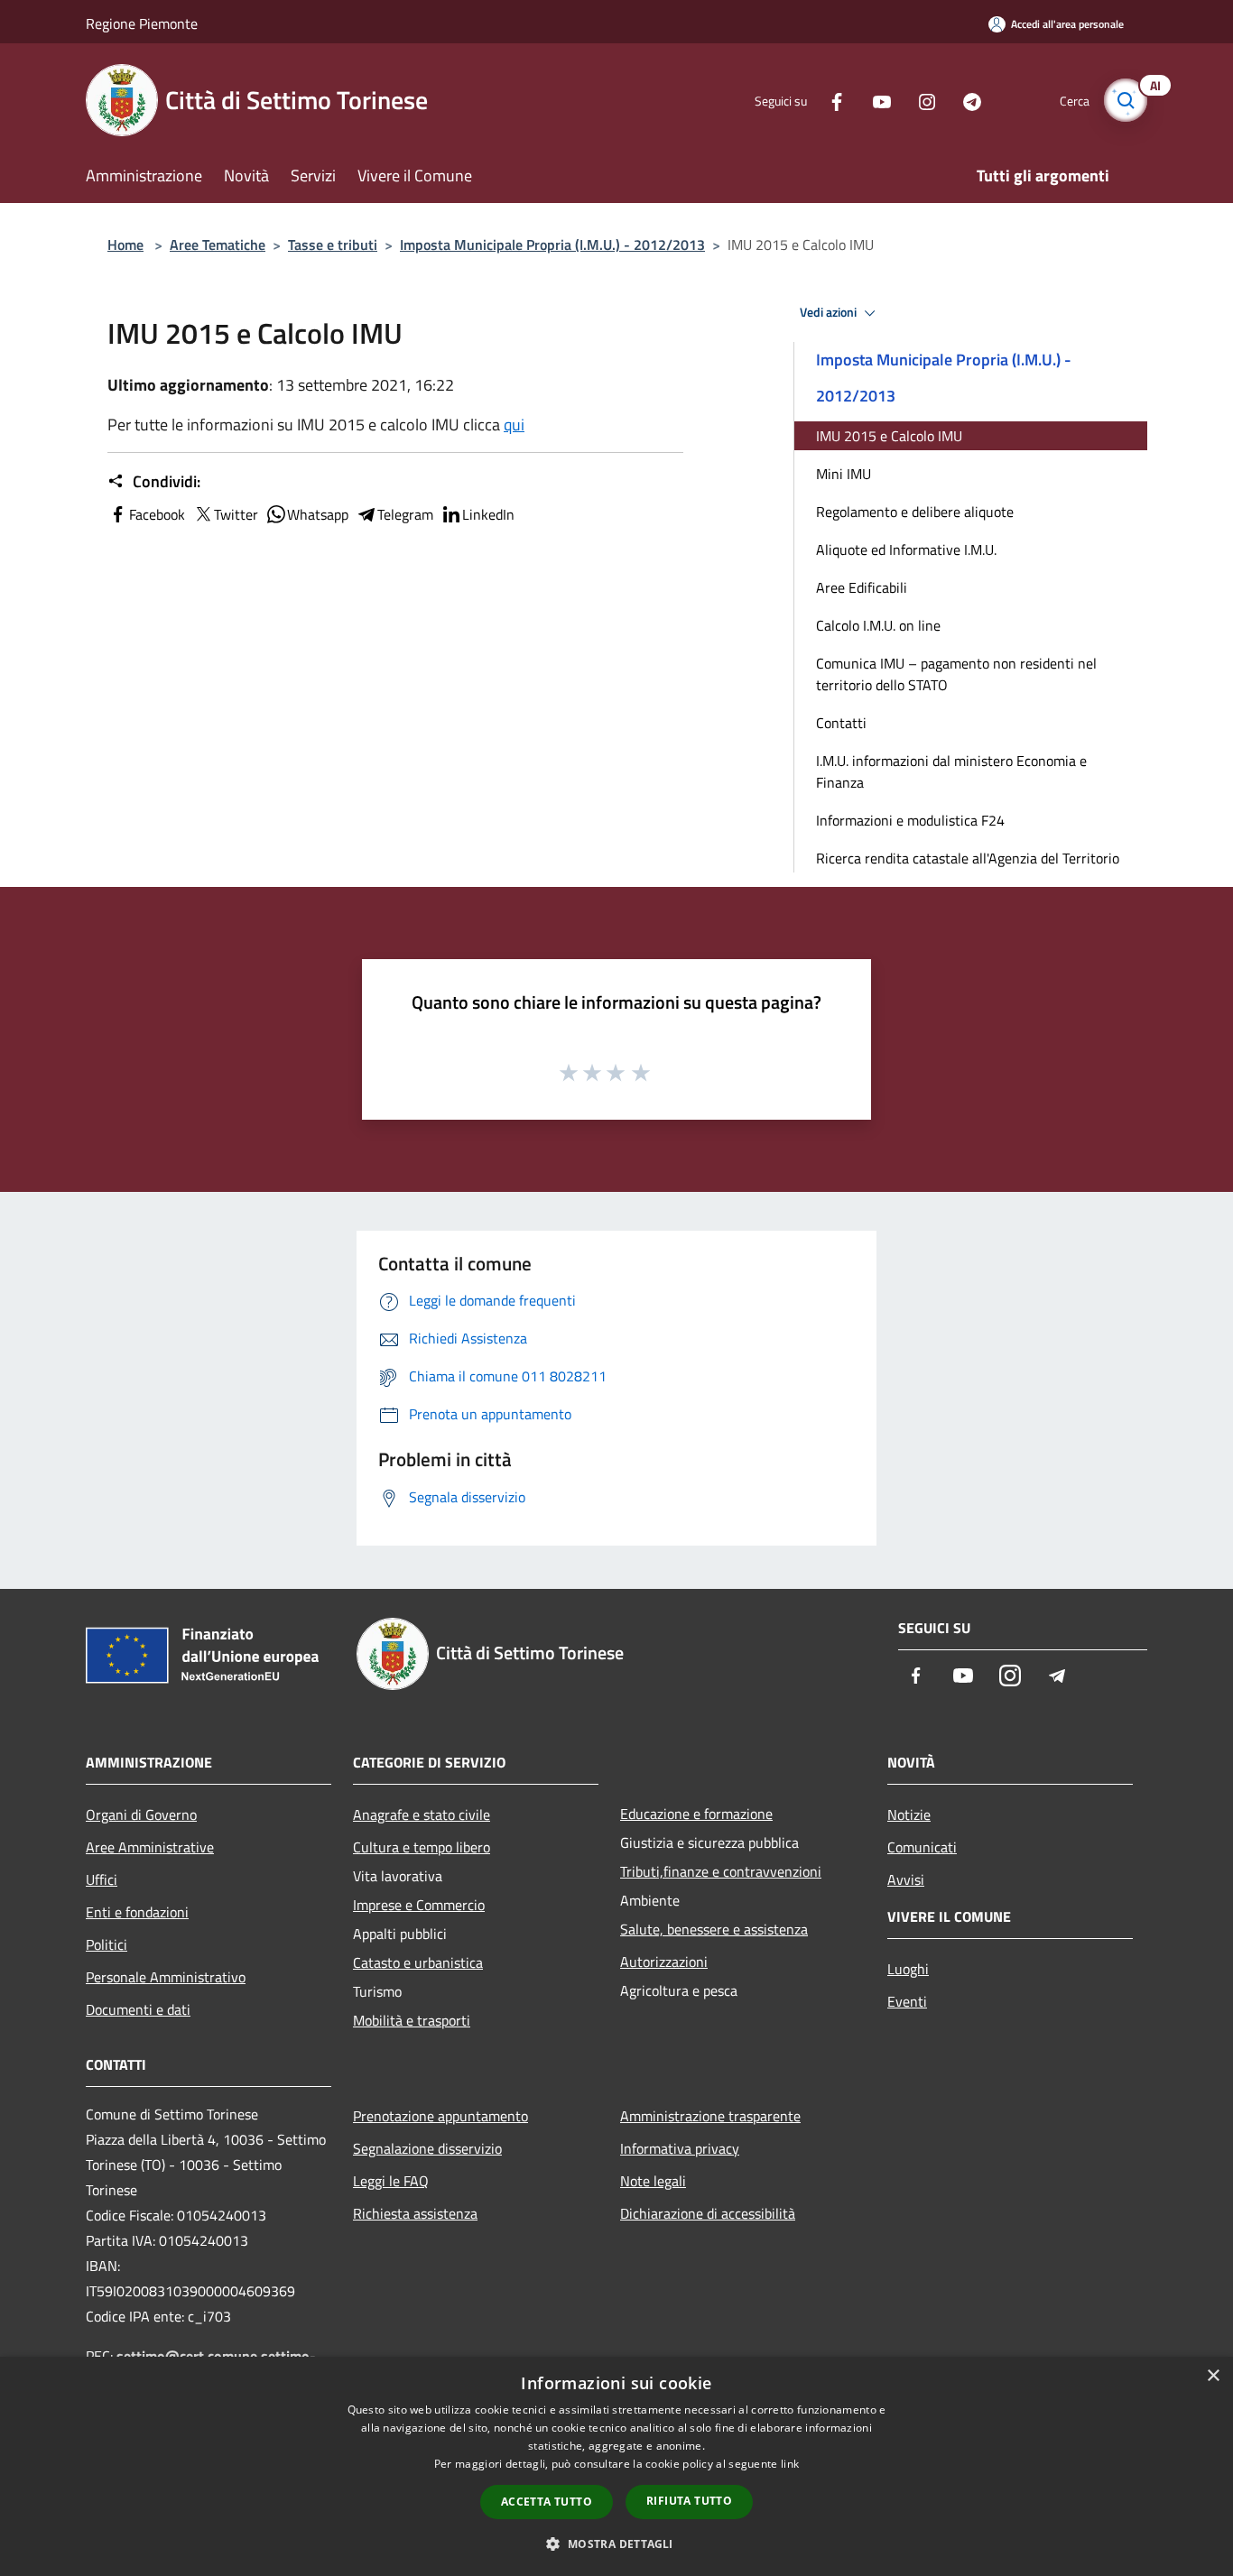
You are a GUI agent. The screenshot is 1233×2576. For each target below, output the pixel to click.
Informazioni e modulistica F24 (910, 820)
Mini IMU (844, 474)
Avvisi (906, 1879)
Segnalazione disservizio (427, 2148)
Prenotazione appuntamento (440, 2116)
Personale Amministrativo (166, 1977)
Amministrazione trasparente (710, 2116)
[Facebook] (830, 100)
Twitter (236, 514)
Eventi (907, 2001)
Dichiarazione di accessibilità (708, 2213)
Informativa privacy (680, 2148)
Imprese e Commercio (419, 1905)
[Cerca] (1126, 100)
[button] (616, 2544)
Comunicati (922, 1847)
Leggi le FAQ (391, 2181)
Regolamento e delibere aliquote (915, 512)
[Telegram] (965, 100)
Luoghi (908, 1969)
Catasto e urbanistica (418, 1962)
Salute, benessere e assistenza (714, 1929)
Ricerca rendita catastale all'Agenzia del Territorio (968, 858)
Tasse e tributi (333, 245)
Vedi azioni (830, 312)
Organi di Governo (141, 1814)
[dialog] (616, 2466)
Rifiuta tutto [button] (689, 2501)
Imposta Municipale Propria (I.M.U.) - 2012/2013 (552, 245)
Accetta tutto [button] (547, 2502)
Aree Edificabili (862, 587)
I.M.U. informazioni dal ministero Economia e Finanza (951, 771)
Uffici (102, 1879)
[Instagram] (920, 100)
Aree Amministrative (150, 1847)
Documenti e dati (138, 2009)
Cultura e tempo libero (422, 1847)
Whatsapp (318, 514)
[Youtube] (875, 100)
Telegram (405, 514)
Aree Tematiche (218, 245)
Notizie (909, 1814)
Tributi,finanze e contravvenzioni (721, 1871)
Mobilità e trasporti (412, 2020)
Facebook (157, 514)
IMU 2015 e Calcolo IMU (889, 436)
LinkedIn (488, 514)
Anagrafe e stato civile (422, 1814)
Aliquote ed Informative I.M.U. (906, 549)
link (790, 2464)
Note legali (653, 2181)
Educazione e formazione (696, 1814)
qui (514, 425)
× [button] (1213, 2376)
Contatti (841, 723)
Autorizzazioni (664, 1962)
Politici (107, 1944)
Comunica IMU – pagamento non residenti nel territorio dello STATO (956, 674)
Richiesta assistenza (415, 2213)
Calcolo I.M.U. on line (878, 625)
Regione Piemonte (142, 23)
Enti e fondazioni (137, 1912)
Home (125, 245)
